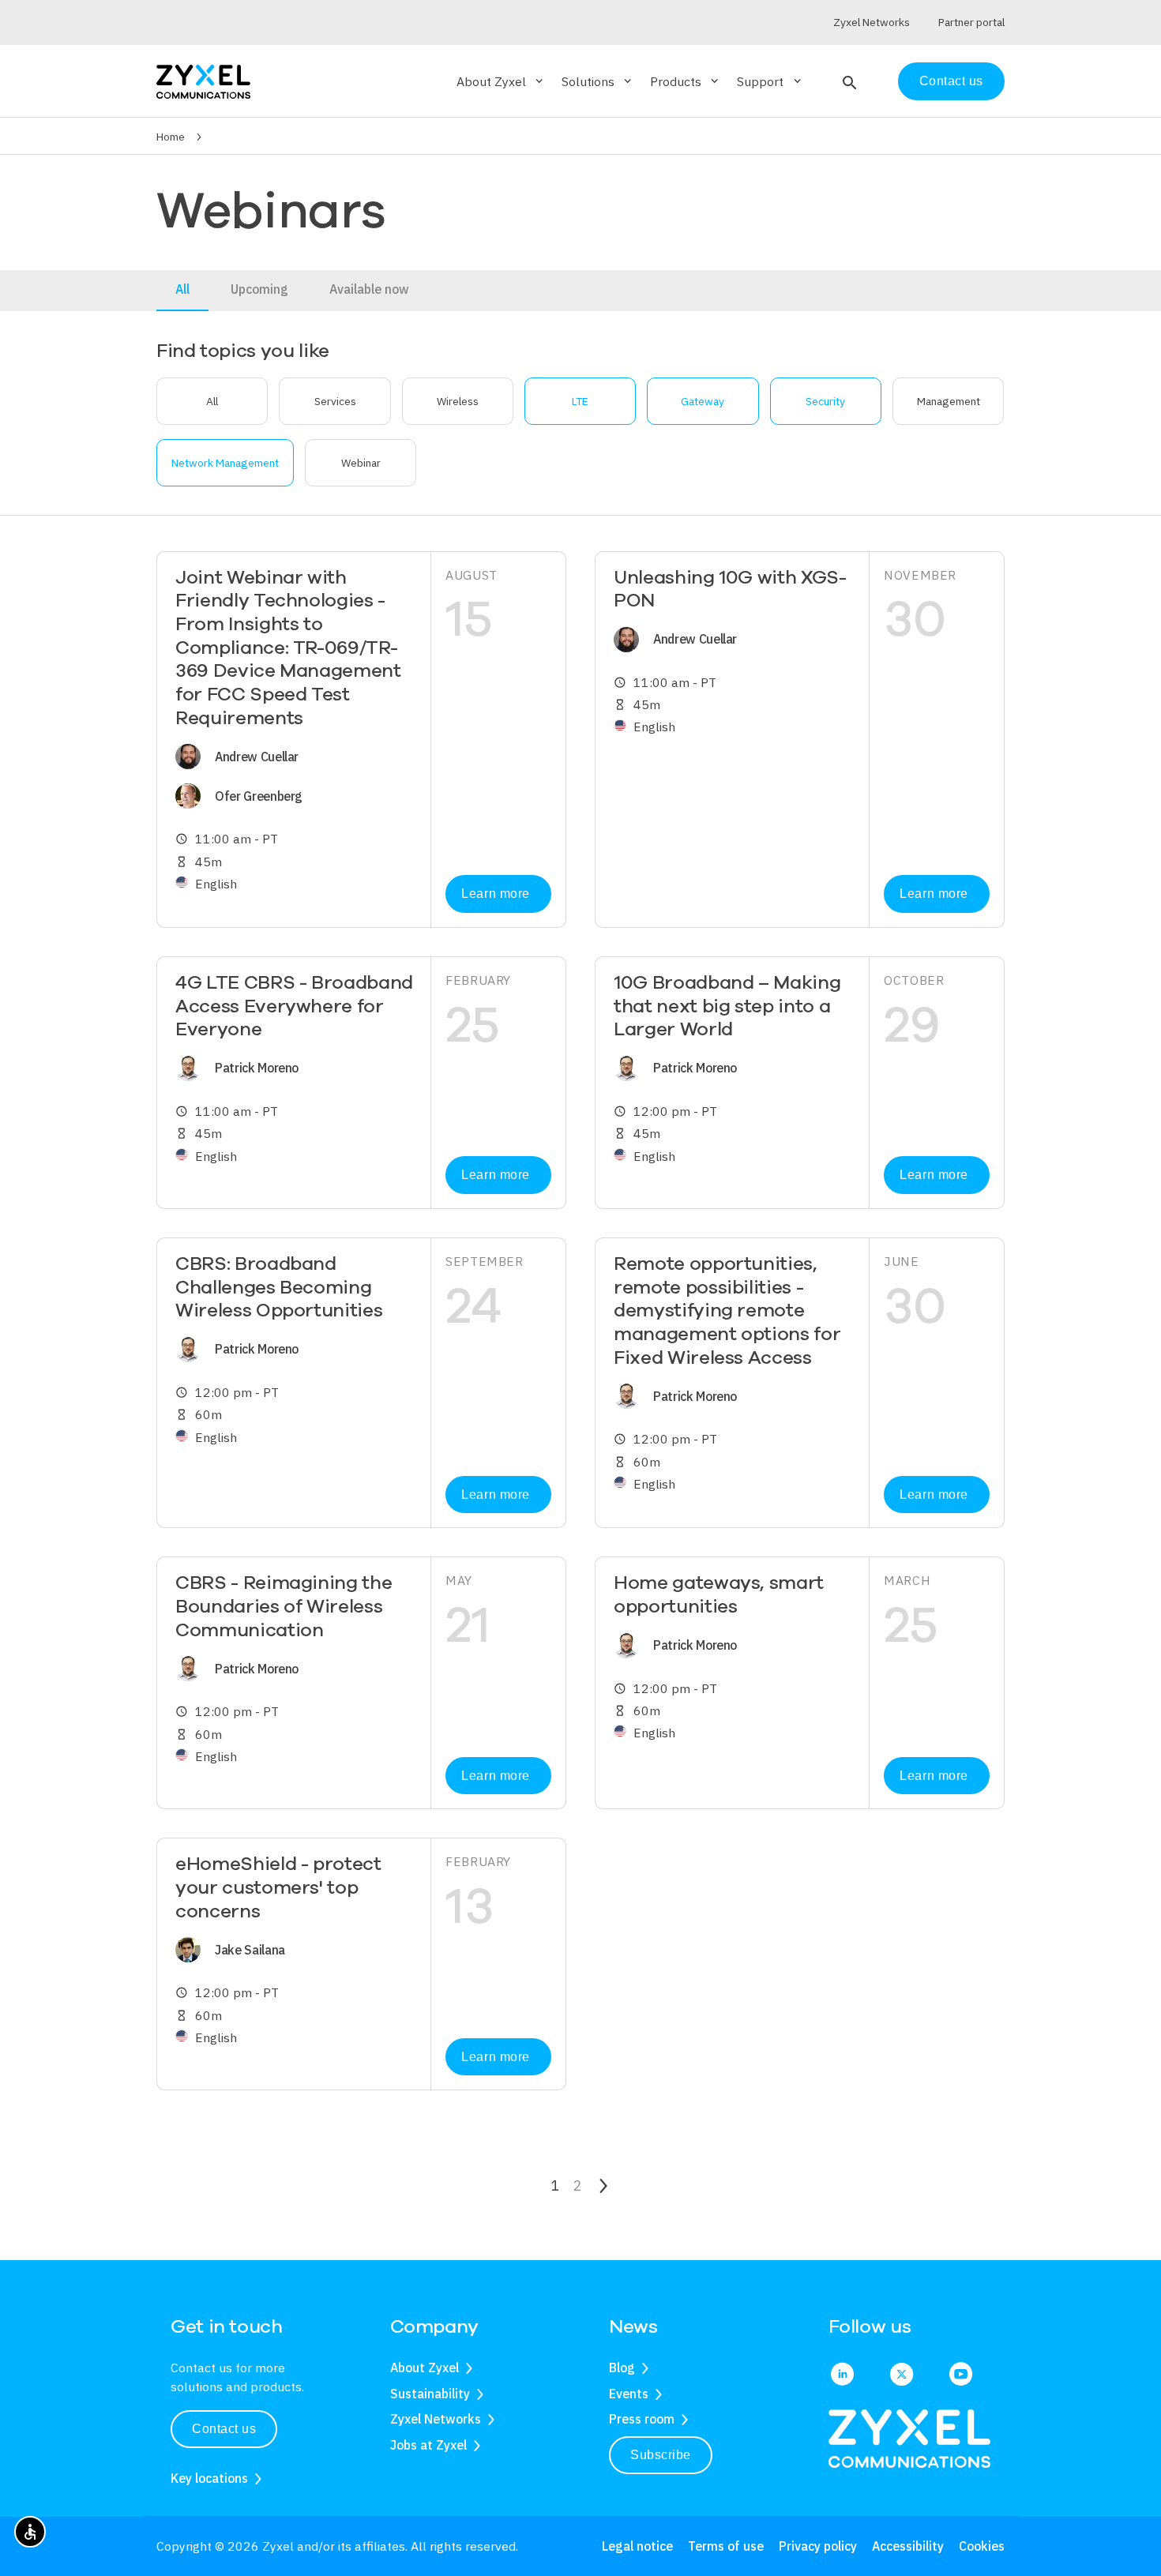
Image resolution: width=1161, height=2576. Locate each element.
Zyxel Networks (436, 2419)
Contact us (951, 81)
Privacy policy (818, 2546)
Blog (622, 2368)
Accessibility (908, 2546)
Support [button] (770, 81)
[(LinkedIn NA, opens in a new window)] (842, 2375)
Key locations (209, 2478)
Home (171, 137)
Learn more (495, 894)
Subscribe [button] (661, 2455)
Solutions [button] (598, 81)
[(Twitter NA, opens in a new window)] (902, 2375)
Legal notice (637, 2546)
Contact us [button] (224, 2429)
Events (629, 2394)
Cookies (982, 2546)
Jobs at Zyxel (428, 2445)
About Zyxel (425, 2368)
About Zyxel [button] (501, 81)
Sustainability (430, 2394)
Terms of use (726, 2546)
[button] (848, 81)
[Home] (203, 80)
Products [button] (686, 81)
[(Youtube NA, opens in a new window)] (961, 2375)
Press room (642, 2419)
